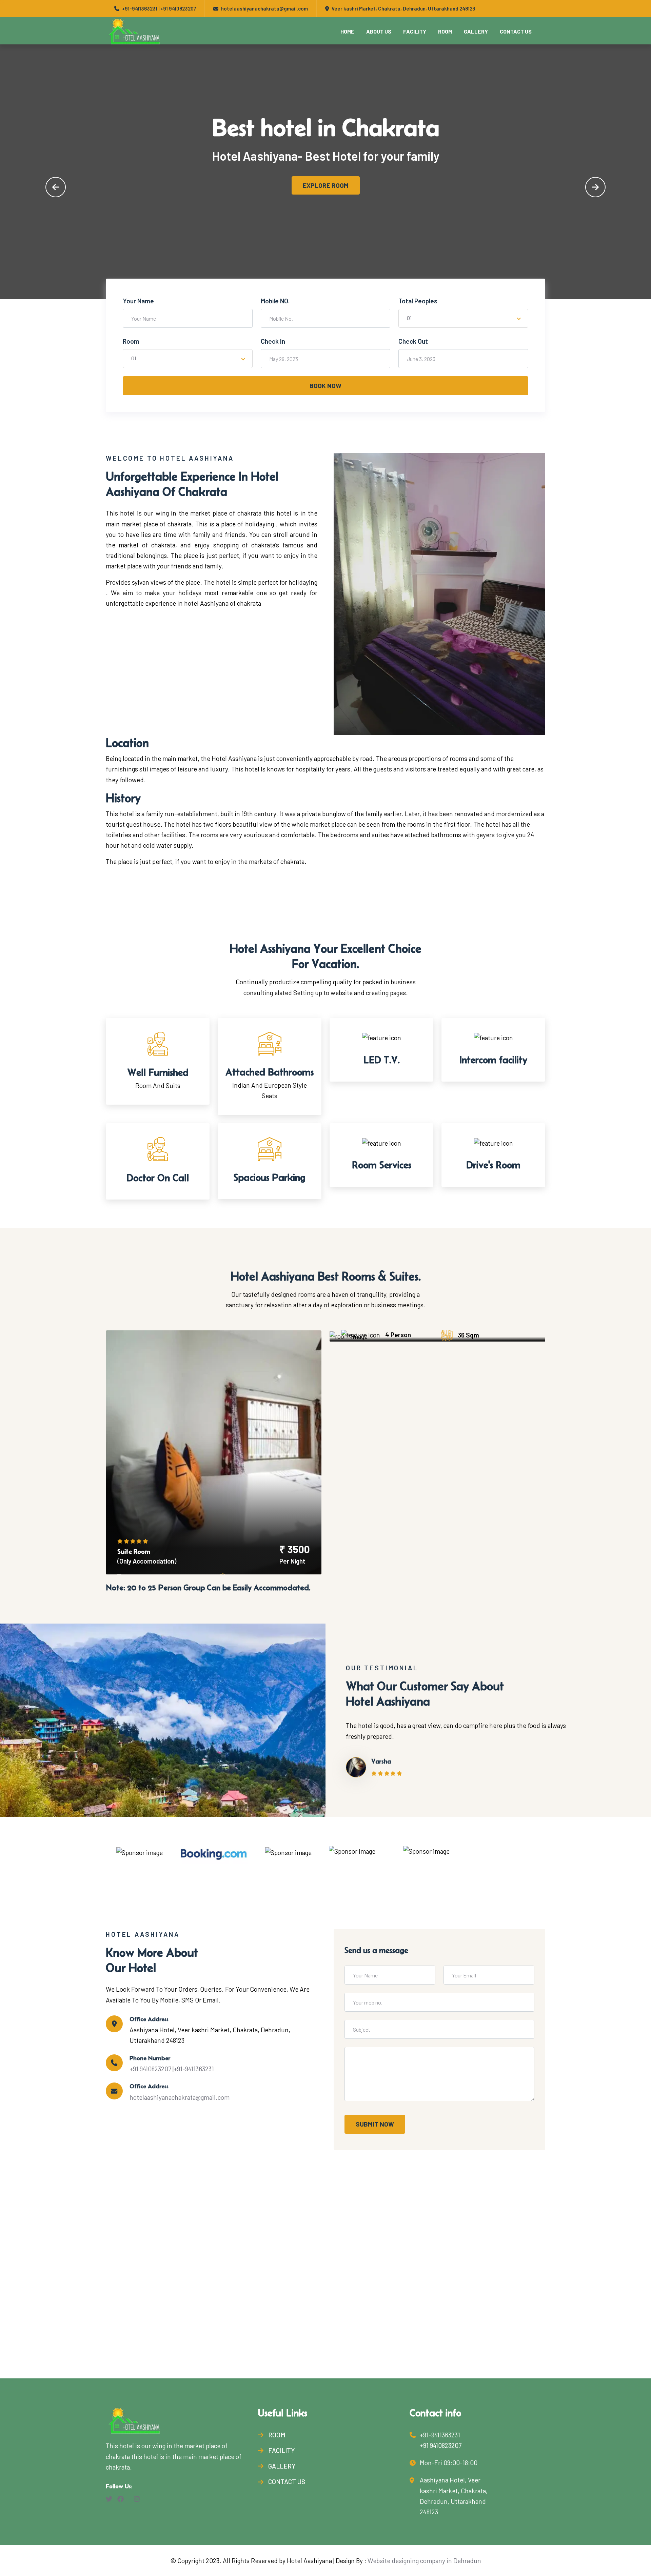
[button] (56, 187)
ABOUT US (379, 31)
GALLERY (476, 31)
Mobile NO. (275, 301)
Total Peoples (418, 301)
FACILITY (415, 31)
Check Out (413, 341)
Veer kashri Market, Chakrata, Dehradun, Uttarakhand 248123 (403, 8)
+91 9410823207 (178, 8)
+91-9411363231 (140, 8)
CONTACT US (516, 31)
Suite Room (134, 1551)
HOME (347, 31)
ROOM (445, 31)
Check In (273, 341)
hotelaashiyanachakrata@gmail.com (180, 2097)
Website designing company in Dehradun (424, 2561)
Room (131, 341)
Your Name (138, 301)
